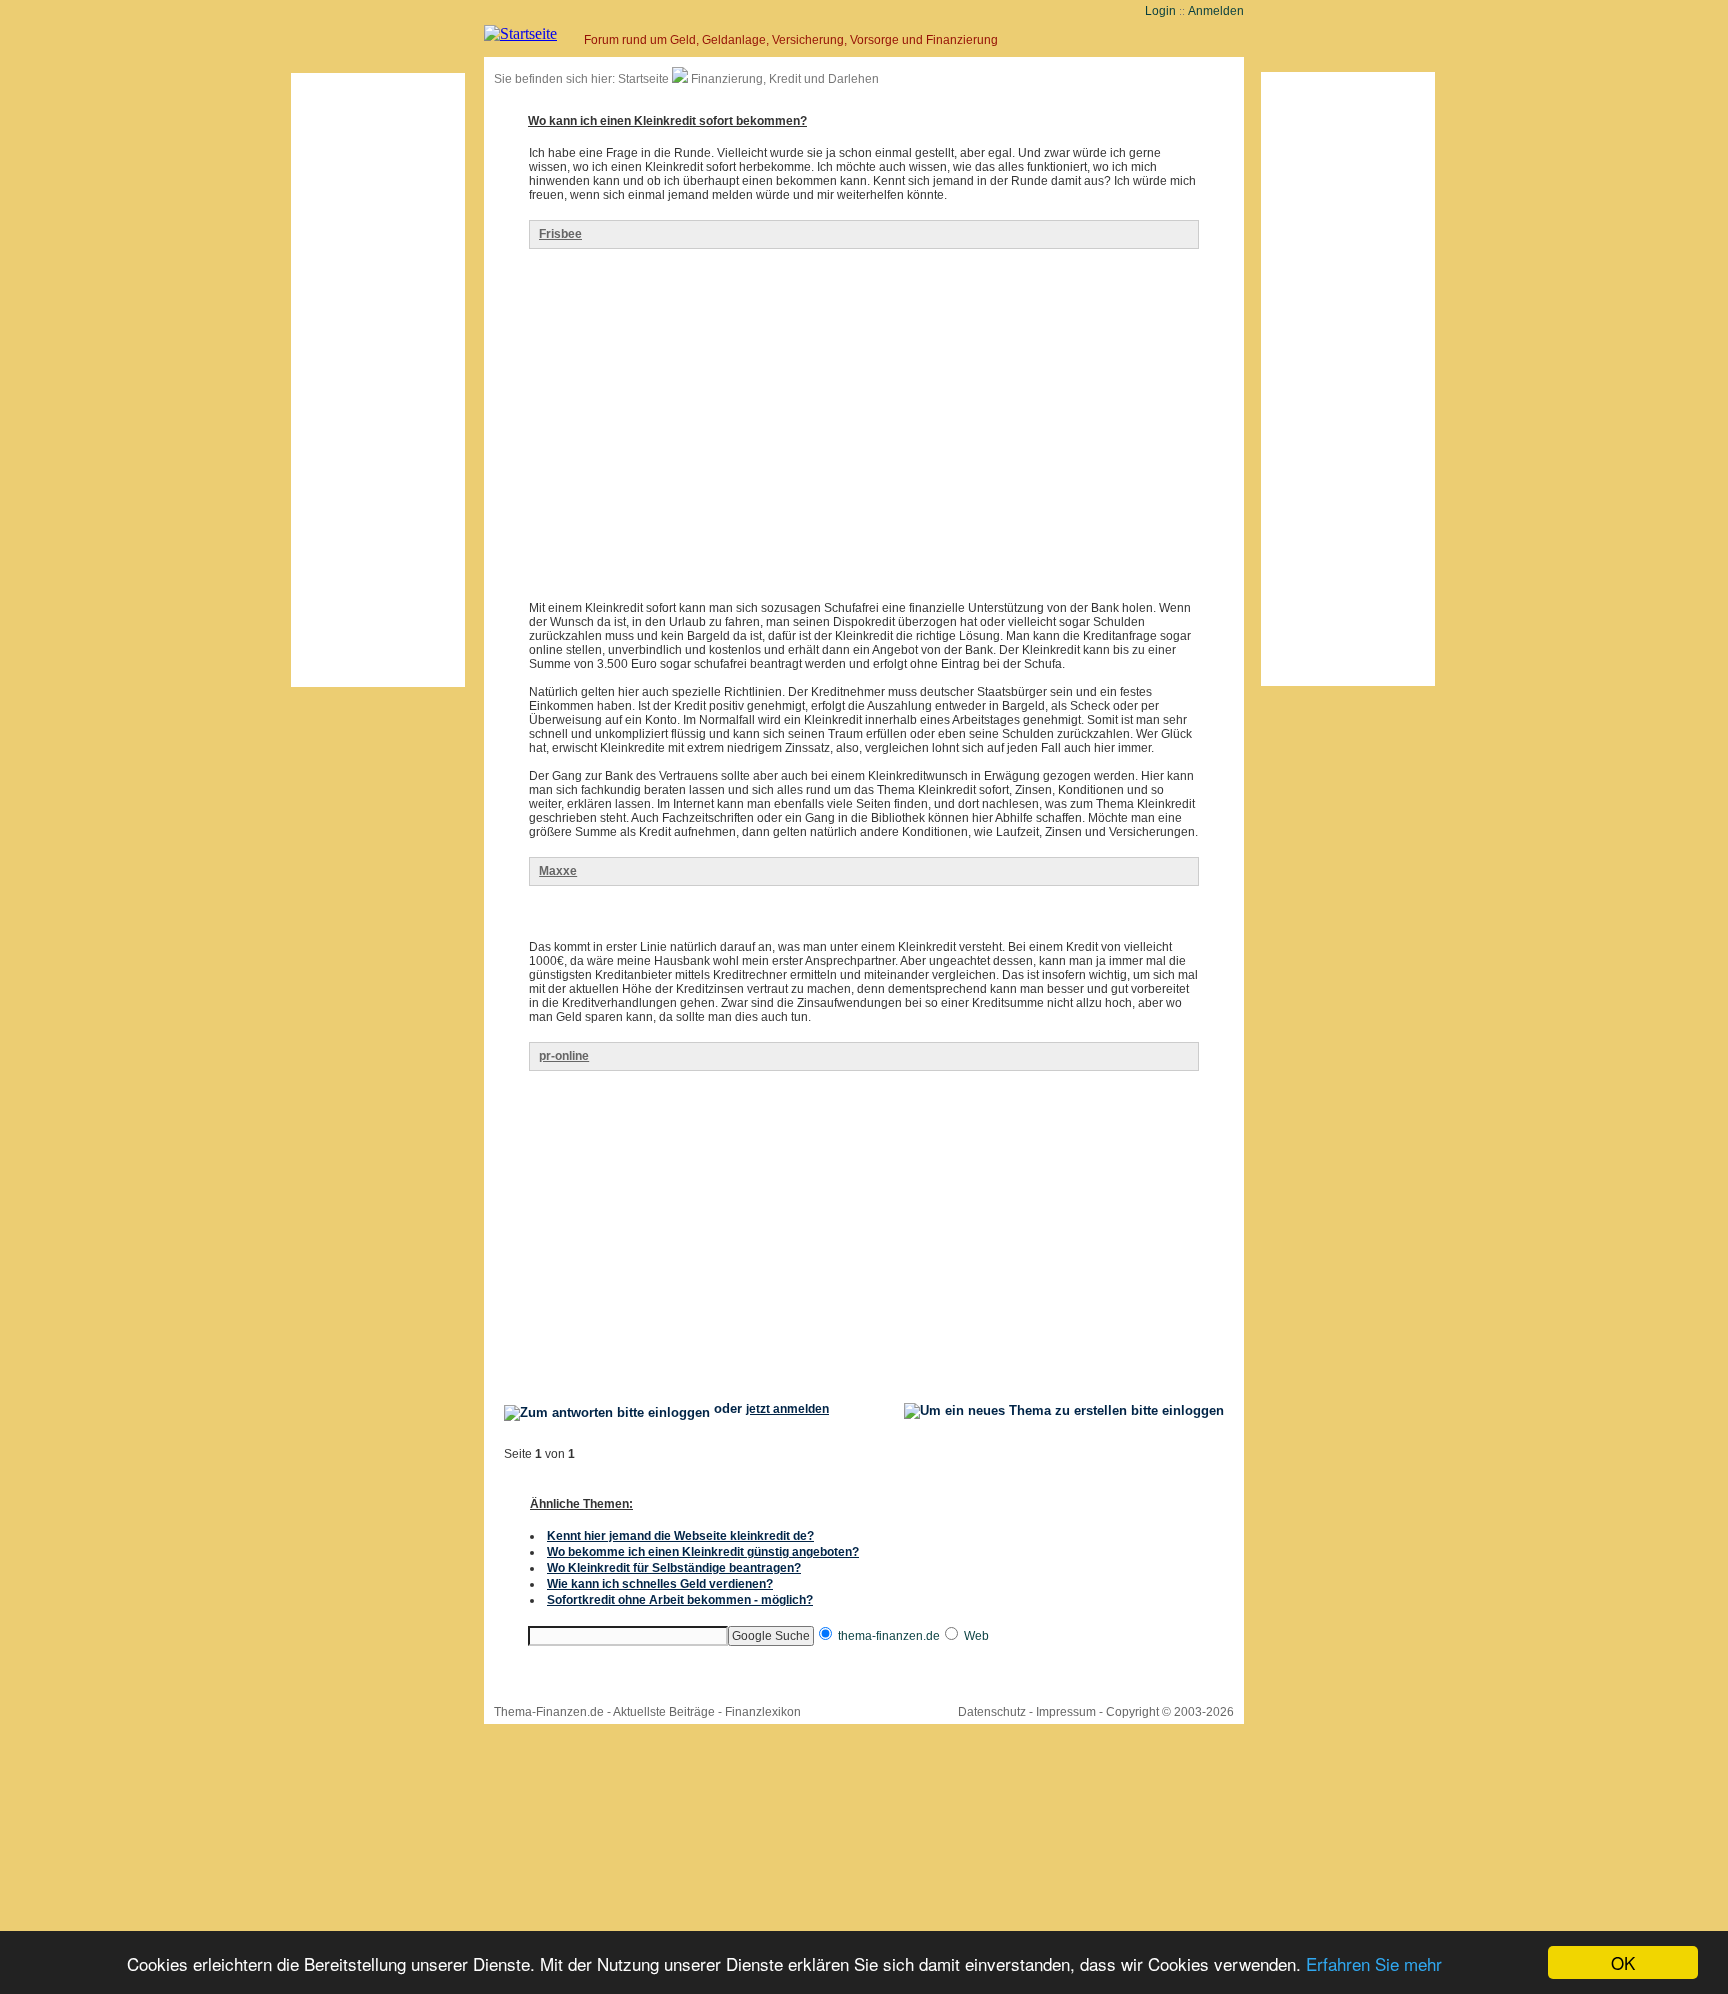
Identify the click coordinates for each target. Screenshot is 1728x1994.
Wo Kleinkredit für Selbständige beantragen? (674, 1568)
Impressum (1066, 1712)
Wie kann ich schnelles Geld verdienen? (660, 1584)
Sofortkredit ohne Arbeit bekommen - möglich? (680, 1600)
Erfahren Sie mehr (1374, 1963)
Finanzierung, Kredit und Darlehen (785, 79)
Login (1160, 11)
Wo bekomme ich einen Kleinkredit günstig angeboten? (703, 1552)
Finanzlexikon (763, 1712)
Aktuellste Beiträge (664, 1712)
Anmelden (1216, 11)
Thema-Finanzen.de (549, 1712)
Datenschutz (992, 1712)
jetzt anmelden (787, 1409)
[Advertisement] (378, 380)
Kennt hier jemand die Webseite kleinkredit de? (680, 1536)
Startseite (643, 79)
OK (1623, 1962)
